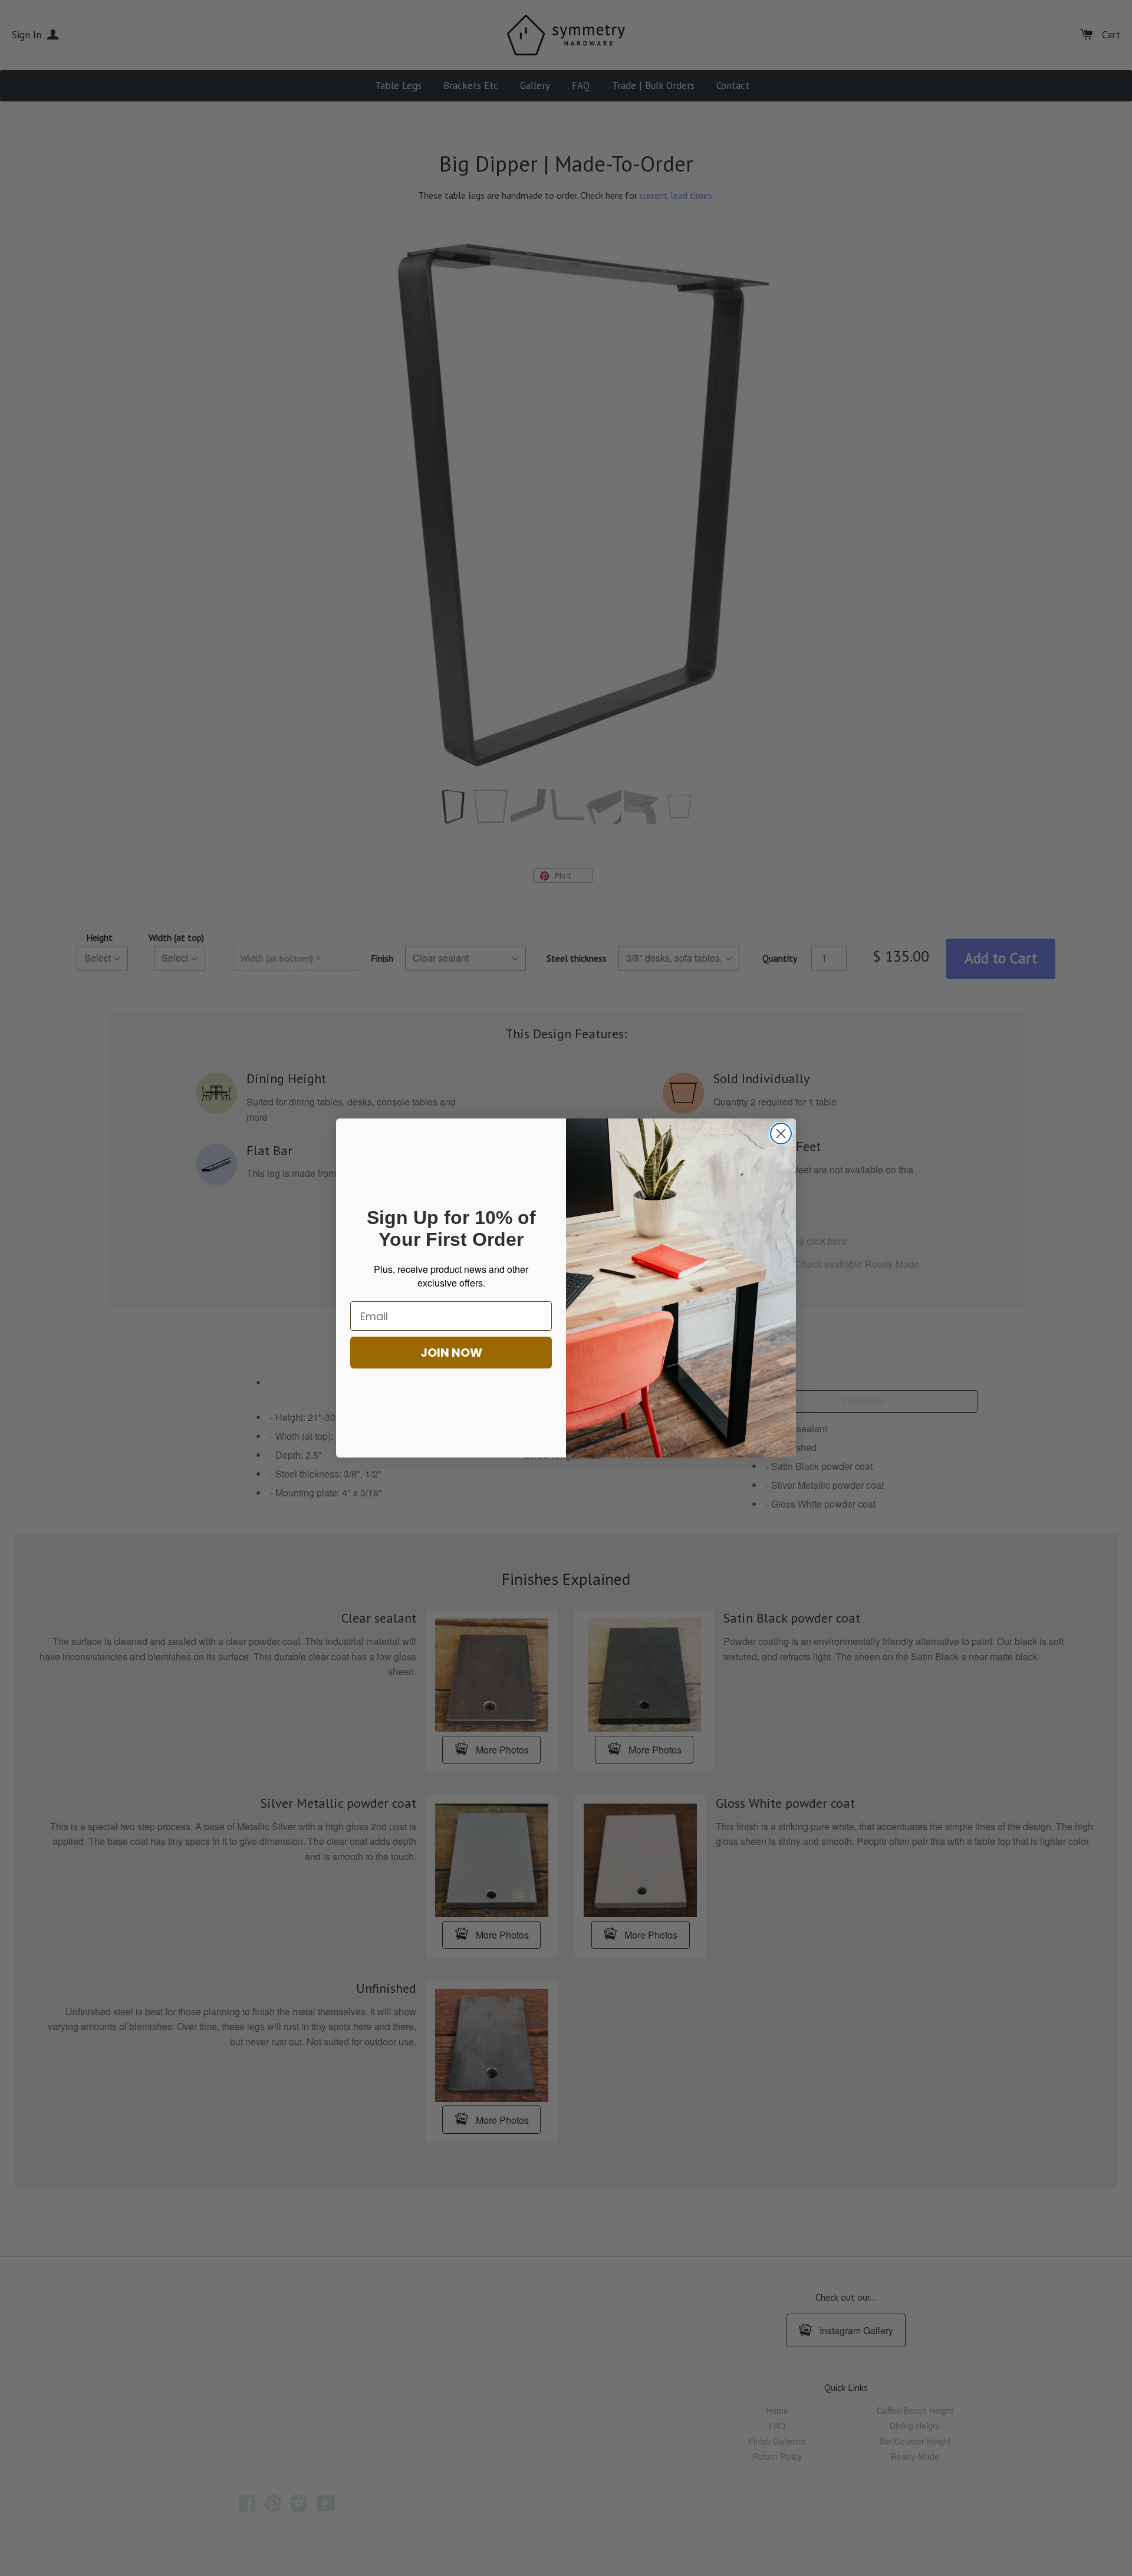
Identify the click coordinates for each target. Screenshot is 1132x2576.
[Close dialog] (781, 1134)
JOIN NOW (451, 1353)
